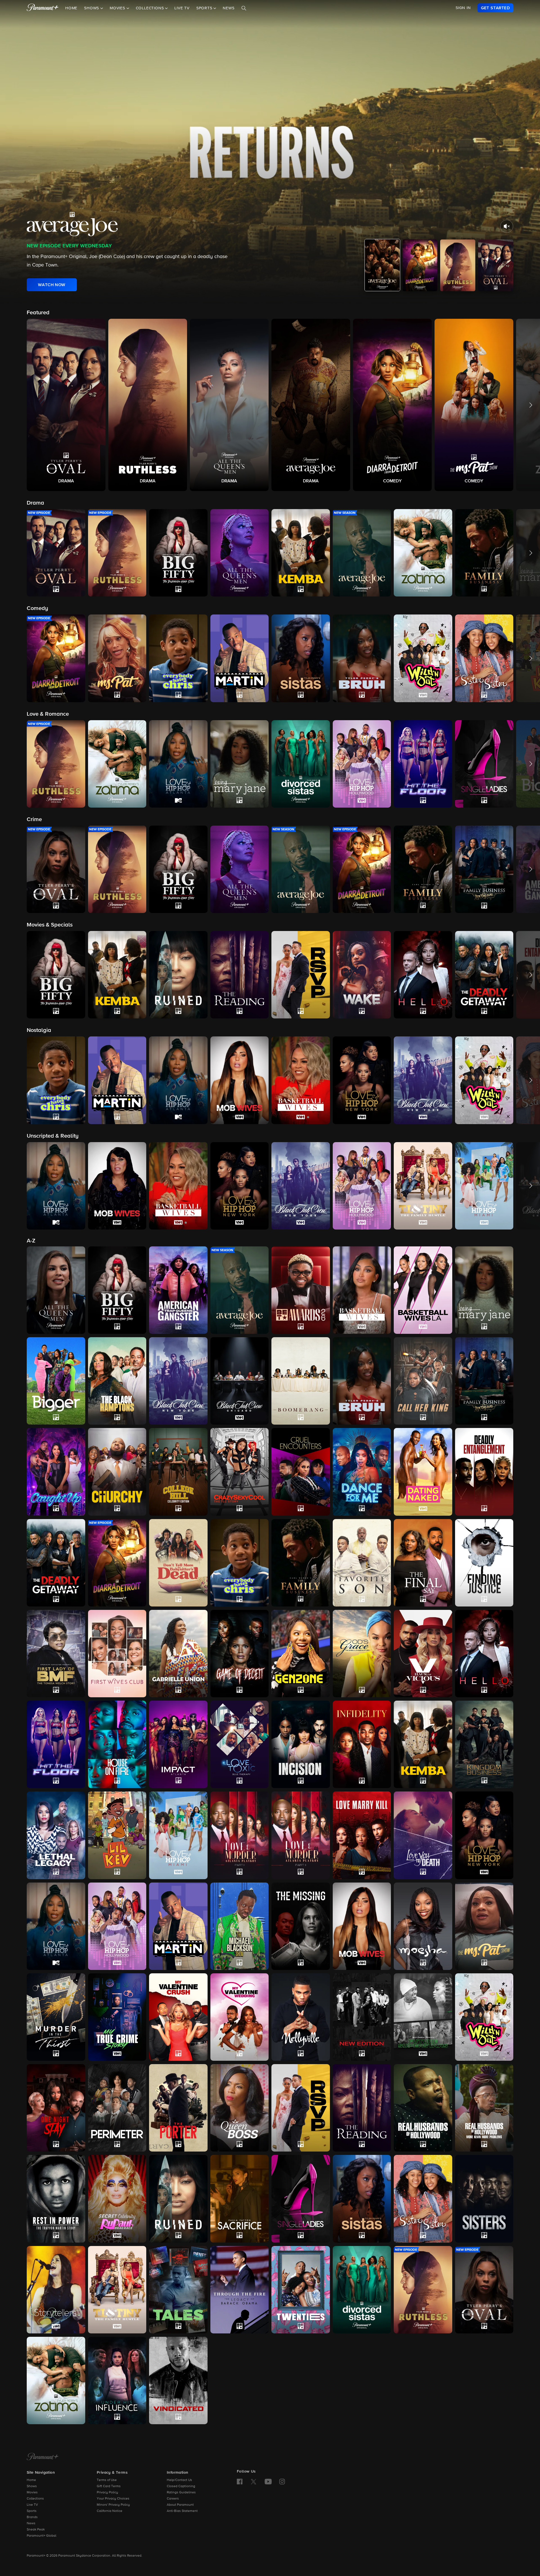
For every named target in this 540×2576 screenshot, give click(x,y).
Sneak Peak (36, 2530)
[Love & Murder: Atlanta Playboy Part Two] (301, 1835)
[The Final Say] (423, 1563)
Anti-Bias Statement (182, 2511)
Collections (35, 2499)
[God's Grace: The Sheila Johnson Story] (362, 1654)
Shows (32, 2486)
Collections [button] (151, 8)
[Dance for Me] (362, 1472)
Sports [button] (205, 8)
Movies (32, 2493)
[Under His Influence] (117, 2380)
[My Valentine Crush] (178, 2017)
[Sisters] (484, 2199)
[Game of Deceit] (240, 1654)
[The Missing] (301, 1926)
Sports (32, 2511)
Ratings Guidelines (181, 2493)
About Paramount (180, 2505)
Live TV (182, 8)
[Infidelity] (362, 1744)
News (229, 8)
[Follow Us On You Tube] (268, 2482)
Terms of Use (107, 2480)
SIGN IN (463, 8)
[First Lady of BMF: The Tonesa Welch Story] (56, 1654)
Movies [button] (118, 8)
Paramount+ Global (41, 2536)
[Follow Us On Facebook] (240, 2482)
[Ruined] (178, 2199)
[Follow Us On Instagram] (282, 2482)
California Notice (110, 2511)
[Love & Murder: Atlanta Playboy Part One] (240, 1835)
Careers (173, 2499)
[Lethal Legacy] (56, 1835)
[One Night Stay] (56, 2108)
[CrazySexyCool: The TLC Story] (240, 1472)
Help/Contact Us (179, 2480)
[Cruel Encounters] (301, 1472)
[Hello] (484, 1654)
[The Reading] (362, 2108)
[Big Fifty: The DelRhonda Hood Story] (117, 1290)
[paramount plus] (43, 8)
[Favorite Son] (362, 1563)
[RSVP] (301, 2108)
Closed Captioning (181, 2486)
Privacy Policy (107, 2493)
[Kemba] (423, 1744)
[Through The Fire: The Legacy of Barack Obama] (240, 2290)
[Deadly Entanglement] (484, 1472)
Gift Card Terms (109, 2486)
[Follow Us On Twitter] (254, 2481)
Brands (32, 2517)
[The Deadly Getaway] (56, 1563)
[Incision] (301, 1744)
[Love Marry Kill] (362, 1835)
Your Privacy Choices (113, 2499)
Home (71, 8)
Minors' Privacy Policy (113, 2505)
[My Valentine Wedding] (240, 2017)
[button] (66, 405)
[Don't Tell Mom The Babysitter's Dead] (178, 1563)
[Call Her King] (423, 1381)
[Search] (244, 8)
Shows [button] (92, 8)
